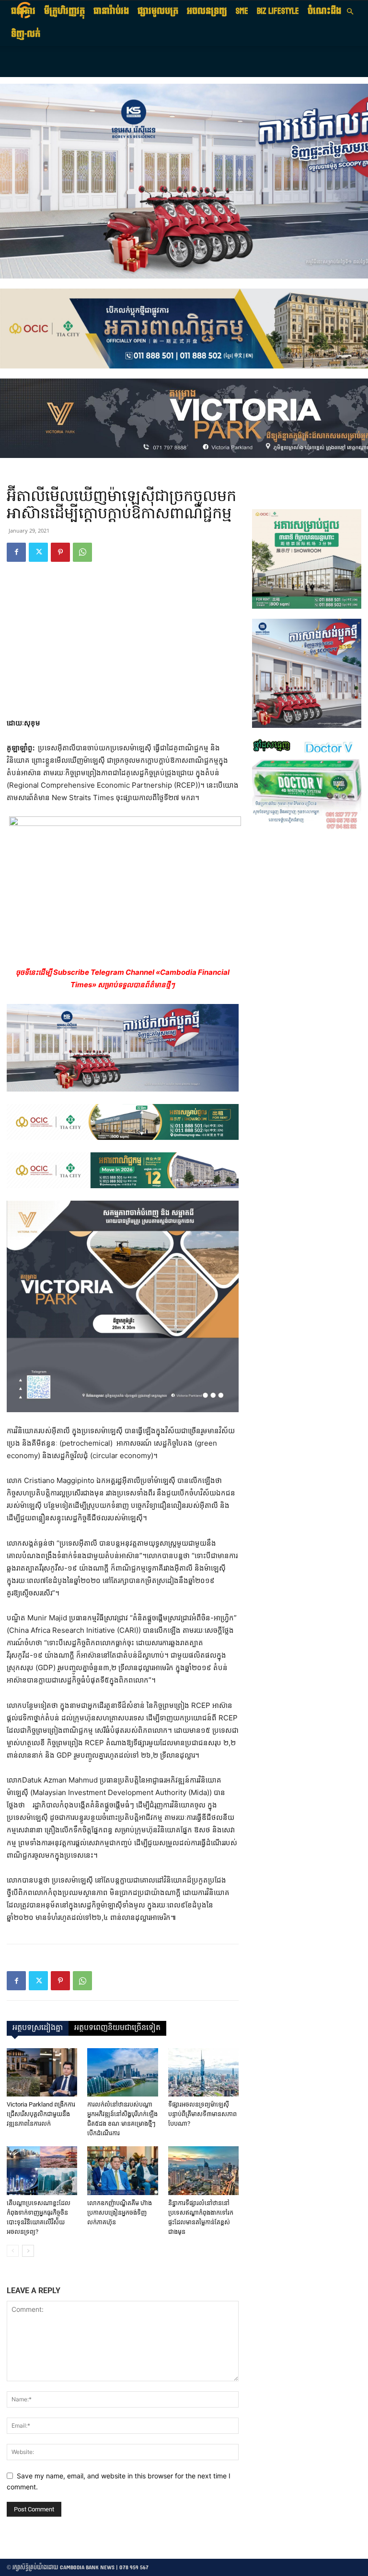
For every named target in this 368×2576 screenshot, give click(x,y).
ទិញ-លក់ (26, 34)
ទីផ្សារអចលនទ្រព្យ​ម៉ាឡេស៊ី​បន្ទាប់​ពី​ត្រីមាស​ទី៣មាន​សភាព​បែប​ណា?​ (202, 2114)
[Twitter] (38, 552)
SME (242, 11)
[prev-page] (13, 2251)
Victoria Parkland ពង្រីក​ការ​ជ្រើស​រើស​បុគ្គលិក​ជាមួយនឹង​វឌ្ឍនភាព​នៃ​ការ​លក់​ (41, 2114)
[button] (350, 12)
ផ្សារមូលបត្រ (158, 11)
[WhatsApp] (82, 552)
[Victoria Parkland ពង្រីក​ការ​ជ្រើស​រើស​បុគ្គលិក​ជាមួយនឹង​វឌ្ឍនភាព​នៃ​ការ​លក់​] (42, 2072)
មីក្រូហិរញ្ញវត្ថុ (64, 11)
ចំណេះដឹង (324, 11)
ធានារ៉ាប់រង (111, 11)
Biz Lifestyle (278, 11)
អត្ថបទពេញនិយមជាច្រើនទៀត (117, 2028)
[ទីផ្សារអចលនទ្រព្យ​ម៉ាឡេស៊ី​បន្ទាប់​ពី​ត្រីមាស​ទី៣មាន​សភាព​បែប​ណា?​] (203, 2072)
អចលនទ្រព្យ (207, 11)
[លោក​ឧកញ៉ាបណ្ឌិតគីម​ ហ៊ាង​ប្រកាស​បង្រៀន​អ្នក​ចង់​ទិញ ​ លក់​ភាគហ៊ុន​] (122, 2170)
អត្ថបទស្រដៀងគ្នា (38, 2028)
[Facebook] (16, 552)
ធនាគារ (23, 11)
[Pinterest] (60, 552)
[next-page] (28, 2251)
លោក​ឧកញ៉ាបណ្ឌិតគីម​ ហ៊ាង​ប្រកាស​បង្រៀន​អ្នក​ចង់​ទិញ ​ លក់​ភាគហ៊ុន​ (120, 2213)
